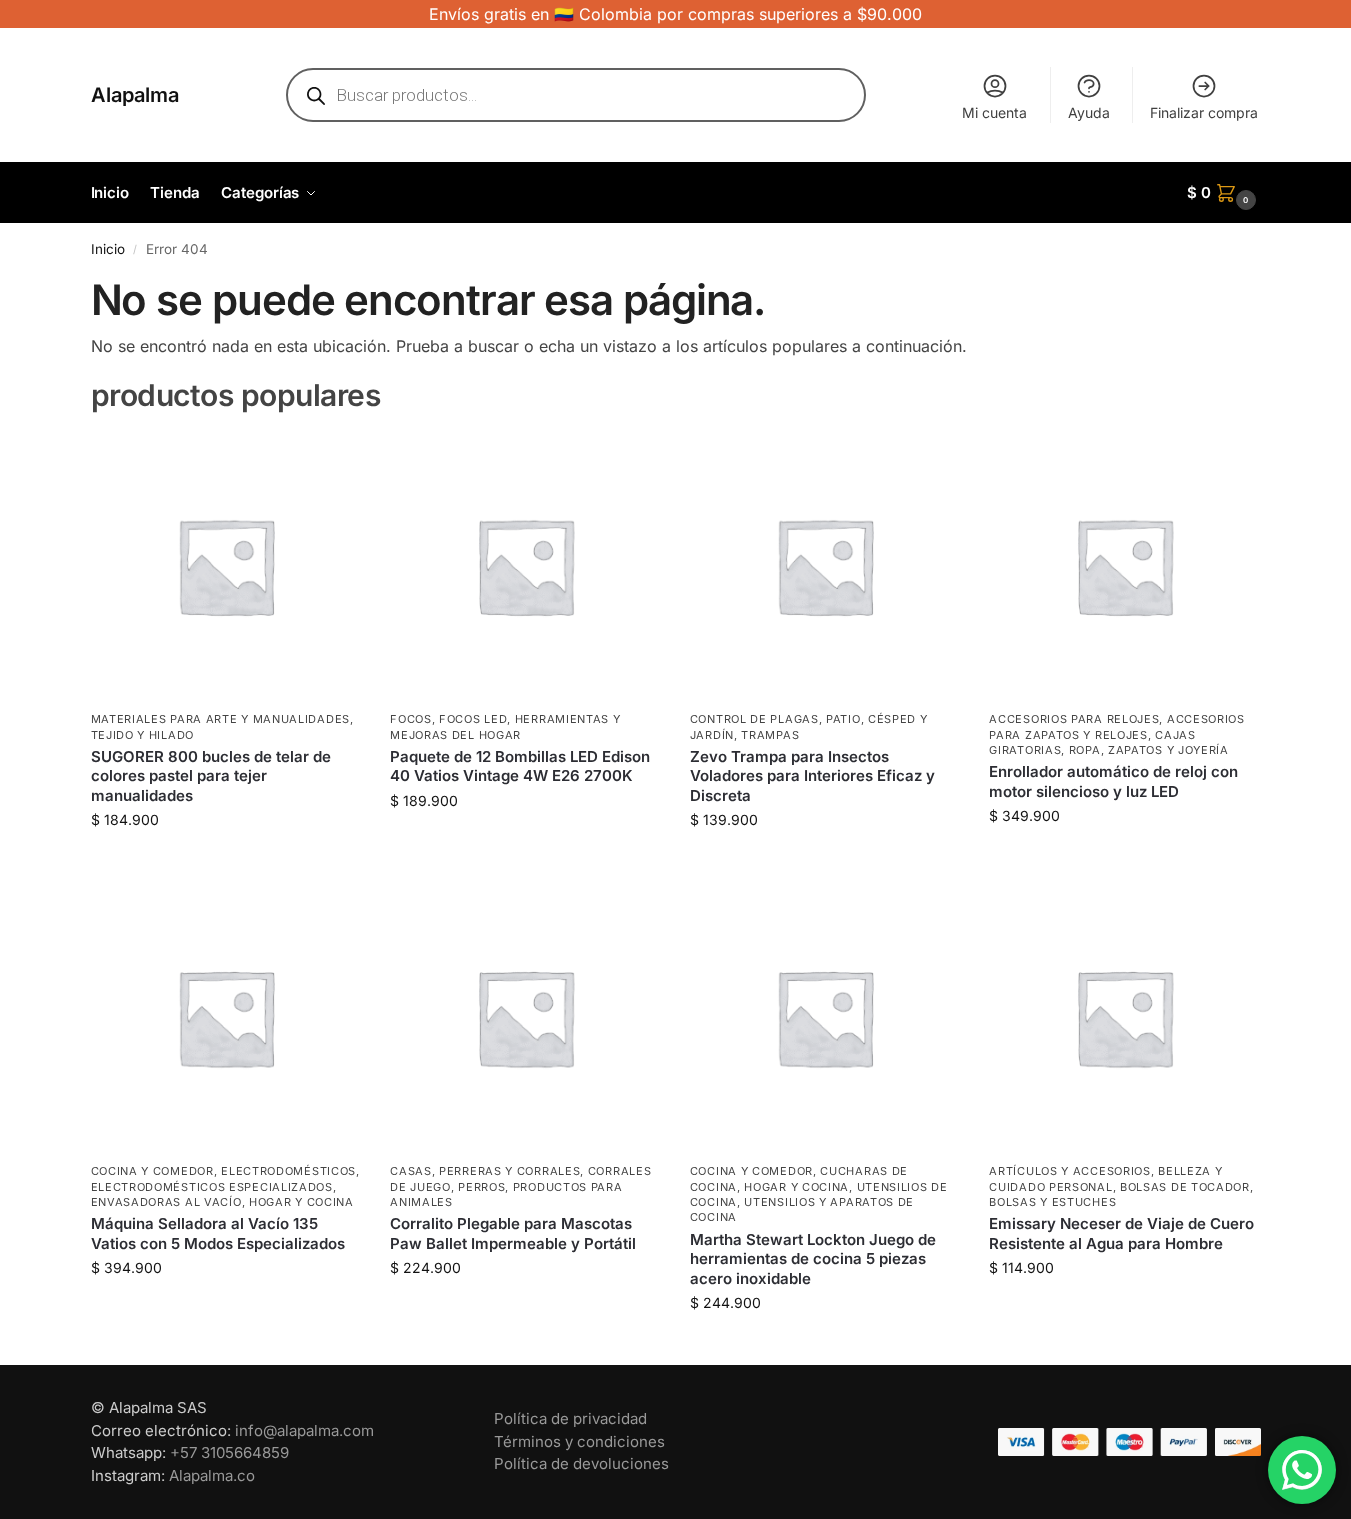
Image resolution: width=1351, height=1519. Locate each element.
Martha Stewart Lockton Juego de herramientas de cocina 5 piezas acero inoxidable (813, 1259)
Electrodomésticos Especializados (212, 1187)
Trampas (770, 735)
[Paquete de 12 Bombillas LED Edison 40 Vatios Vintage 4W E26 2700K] (525, 566)
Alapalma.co (212, 1475)
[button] (1224, 193)
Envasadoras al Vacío (166, 1202)
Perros (481, 1187)
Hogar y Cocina (301, 1202)
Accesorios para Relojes (1074, 719)
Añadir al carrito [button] (225, 861)
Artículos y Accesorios (1069, 1171)
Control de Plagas (754, 719)
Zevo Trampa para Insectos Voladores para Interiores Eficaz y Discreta (812, 776)
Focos (411, 719)
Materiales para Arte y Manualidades (221, 719)
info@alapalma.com (304, 1430)
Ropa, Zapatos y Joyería (1149, 750)
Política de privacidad (570, 1418)
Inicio (108, 249)
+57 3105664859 (229, 1452)
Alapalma (135, 95)
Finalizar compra (1204, 112)
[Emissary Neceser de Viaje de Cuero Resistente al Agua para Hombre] (1124, 1017)
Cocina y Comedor (152, 1171)
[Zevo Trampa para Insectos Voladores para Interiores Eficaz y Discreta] (825, 566)
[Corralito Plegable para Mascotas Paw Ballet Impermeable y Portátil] (525, 1017)
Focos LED (473, 719)
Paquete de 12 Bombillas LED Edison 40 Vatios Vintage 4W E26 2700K (520, 766)
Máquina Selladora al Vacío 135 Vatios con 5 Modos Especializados (218, 1233)
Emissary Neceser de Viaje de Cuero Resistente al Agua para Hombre (1121, 1233)
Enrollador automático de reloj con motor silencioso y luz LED (1113, 781)
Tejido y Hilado (143, 735)
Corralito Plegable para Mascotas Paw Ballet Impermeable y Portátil (513, 1233)
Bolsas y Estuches (1052, 1202)
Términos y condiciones (579, 1441)
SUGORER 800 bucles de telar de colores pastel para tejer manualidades (211, 776)
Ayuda (1089, 112)
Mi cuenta (994, 112)
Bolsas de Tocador (1185, 1187)
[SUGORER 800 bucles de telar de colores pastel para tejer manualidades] (226, 566)
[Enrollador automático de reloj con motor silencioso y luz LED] (1124, 566)
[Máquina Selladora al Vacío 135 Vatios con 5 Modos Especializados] (226, 1017)
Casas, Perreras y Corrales (485, 1171)
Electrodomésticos (288, 1171)
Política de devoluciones (581, 1463)
